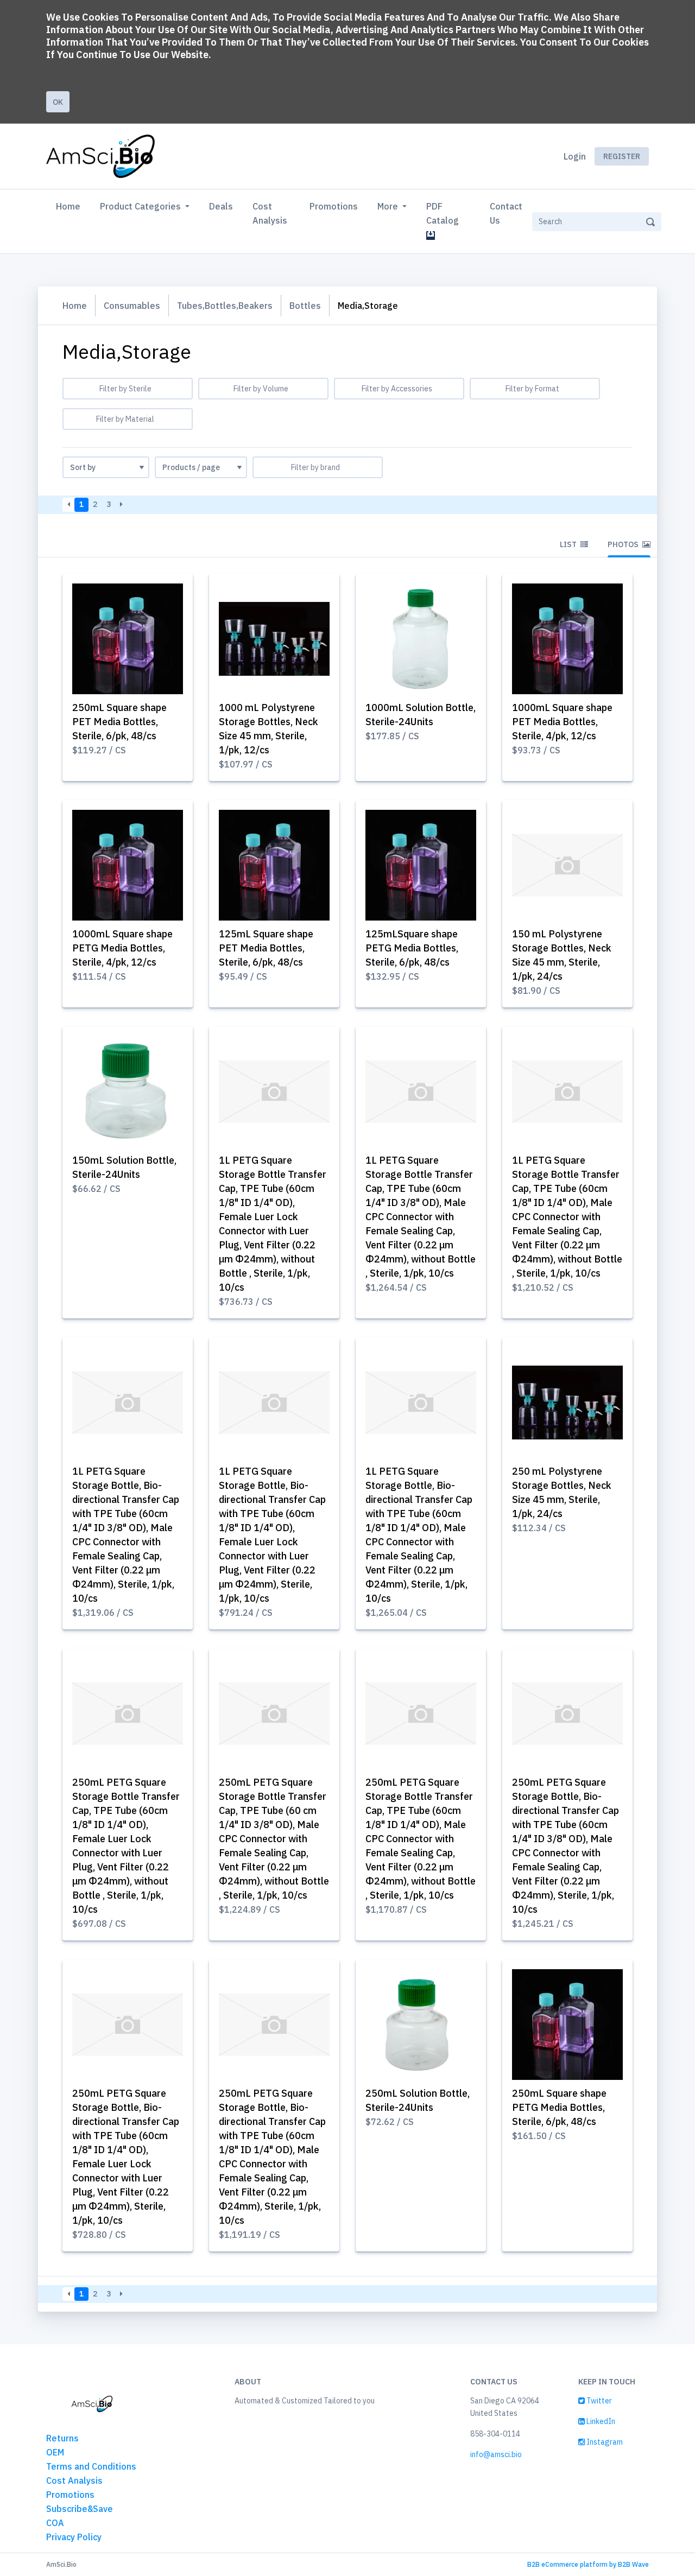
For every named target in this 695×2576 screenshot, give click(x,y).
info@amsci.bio (496, 2454)
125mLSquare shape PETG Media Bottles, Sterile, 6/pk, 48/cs (412, 948)
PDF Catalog (445, 213)
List (569, 544)
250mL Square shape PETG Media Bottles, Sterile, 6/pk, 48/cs (559, 2107)
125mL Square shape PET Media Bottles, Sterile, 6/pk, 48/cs (266, 948)
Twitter (598, 2401)
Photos (624, 544)
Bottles (305, 306)
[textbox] (128, 389)
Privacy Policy (74, 2537)
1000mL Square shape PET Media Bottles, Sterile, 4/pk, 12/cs (562, 722)
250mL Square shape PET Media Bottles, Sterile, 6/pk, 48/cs (119, 722)
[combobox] (128, 389)
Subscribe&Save (80, 2509)
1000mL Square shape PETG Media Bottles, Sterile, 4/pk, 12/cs (122, 948)
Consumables (132, 306)
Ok (58, 102)
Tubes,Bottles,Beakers (225, 306)
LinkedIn (600, 2421)
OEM (55, 2452)
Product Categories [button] (141, 206)
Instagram (604, 2442)
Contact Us (506, 213)
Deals (221, 206)
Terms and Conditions (91, 2466)
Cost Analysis (270, 213)
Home (70, 206)
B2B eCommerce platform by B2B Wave (588, 2564)
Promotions (334, 206)
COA (55, 2523)
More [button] (389, 206)
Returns (62, 2438)
